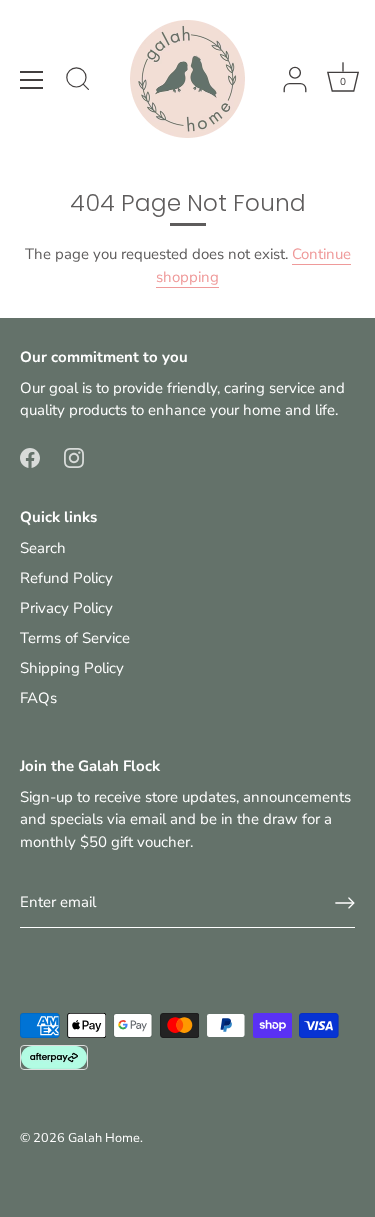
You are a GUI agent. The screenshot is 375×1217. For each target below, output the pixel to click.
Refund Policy (66, 578)
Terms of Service (75, 638)
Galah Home (104, 1138)
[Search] (78, 82)
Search (43, 548)
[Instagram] (74, 457)
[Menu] (32, 80)
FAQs (38, 698)
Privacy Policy (66, 608)
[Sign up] (345, 903)
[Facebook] (30, 457)
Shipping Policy (72, 668)
